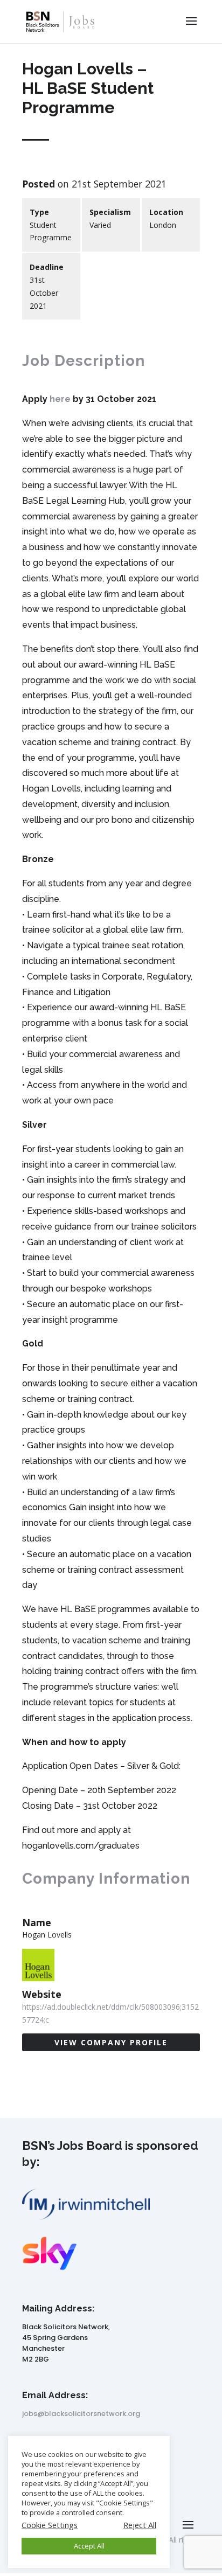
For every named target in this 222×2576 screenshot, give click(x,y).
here (60, 399)
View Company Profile (111, 2042)
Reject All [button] (140, 2525)
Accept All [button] (89, 2546)
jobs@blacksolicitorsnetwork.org (81, 2414)
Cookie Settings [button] (50, 2525)
